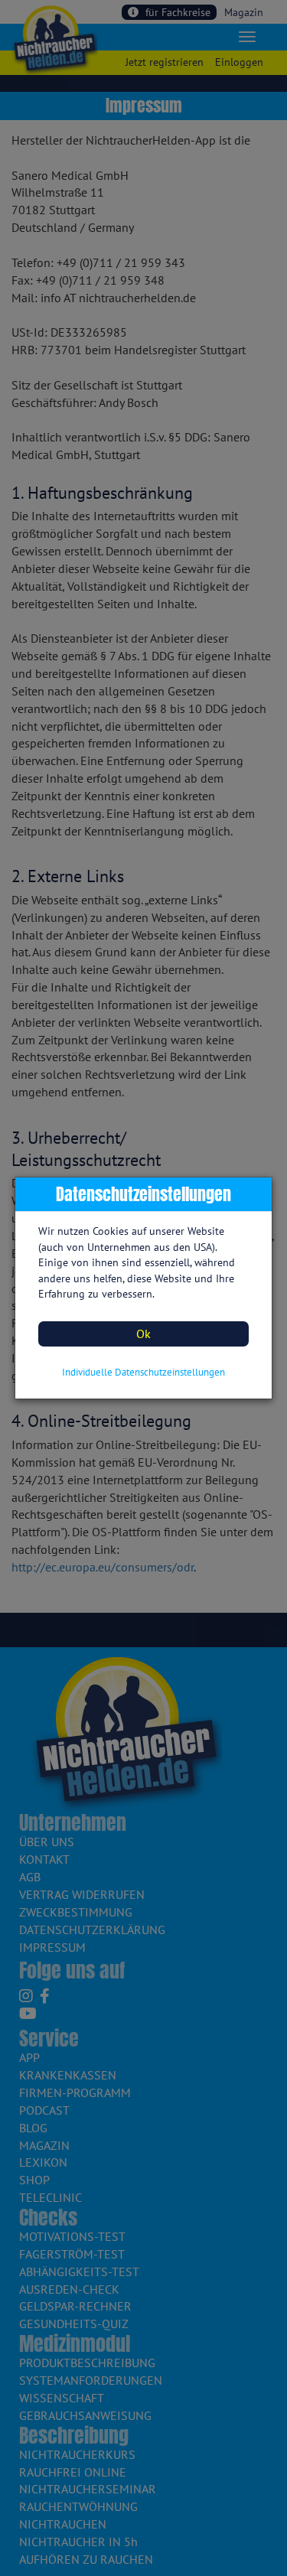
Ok (143, 1334)
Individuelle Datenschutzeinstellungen (143, 1372)
